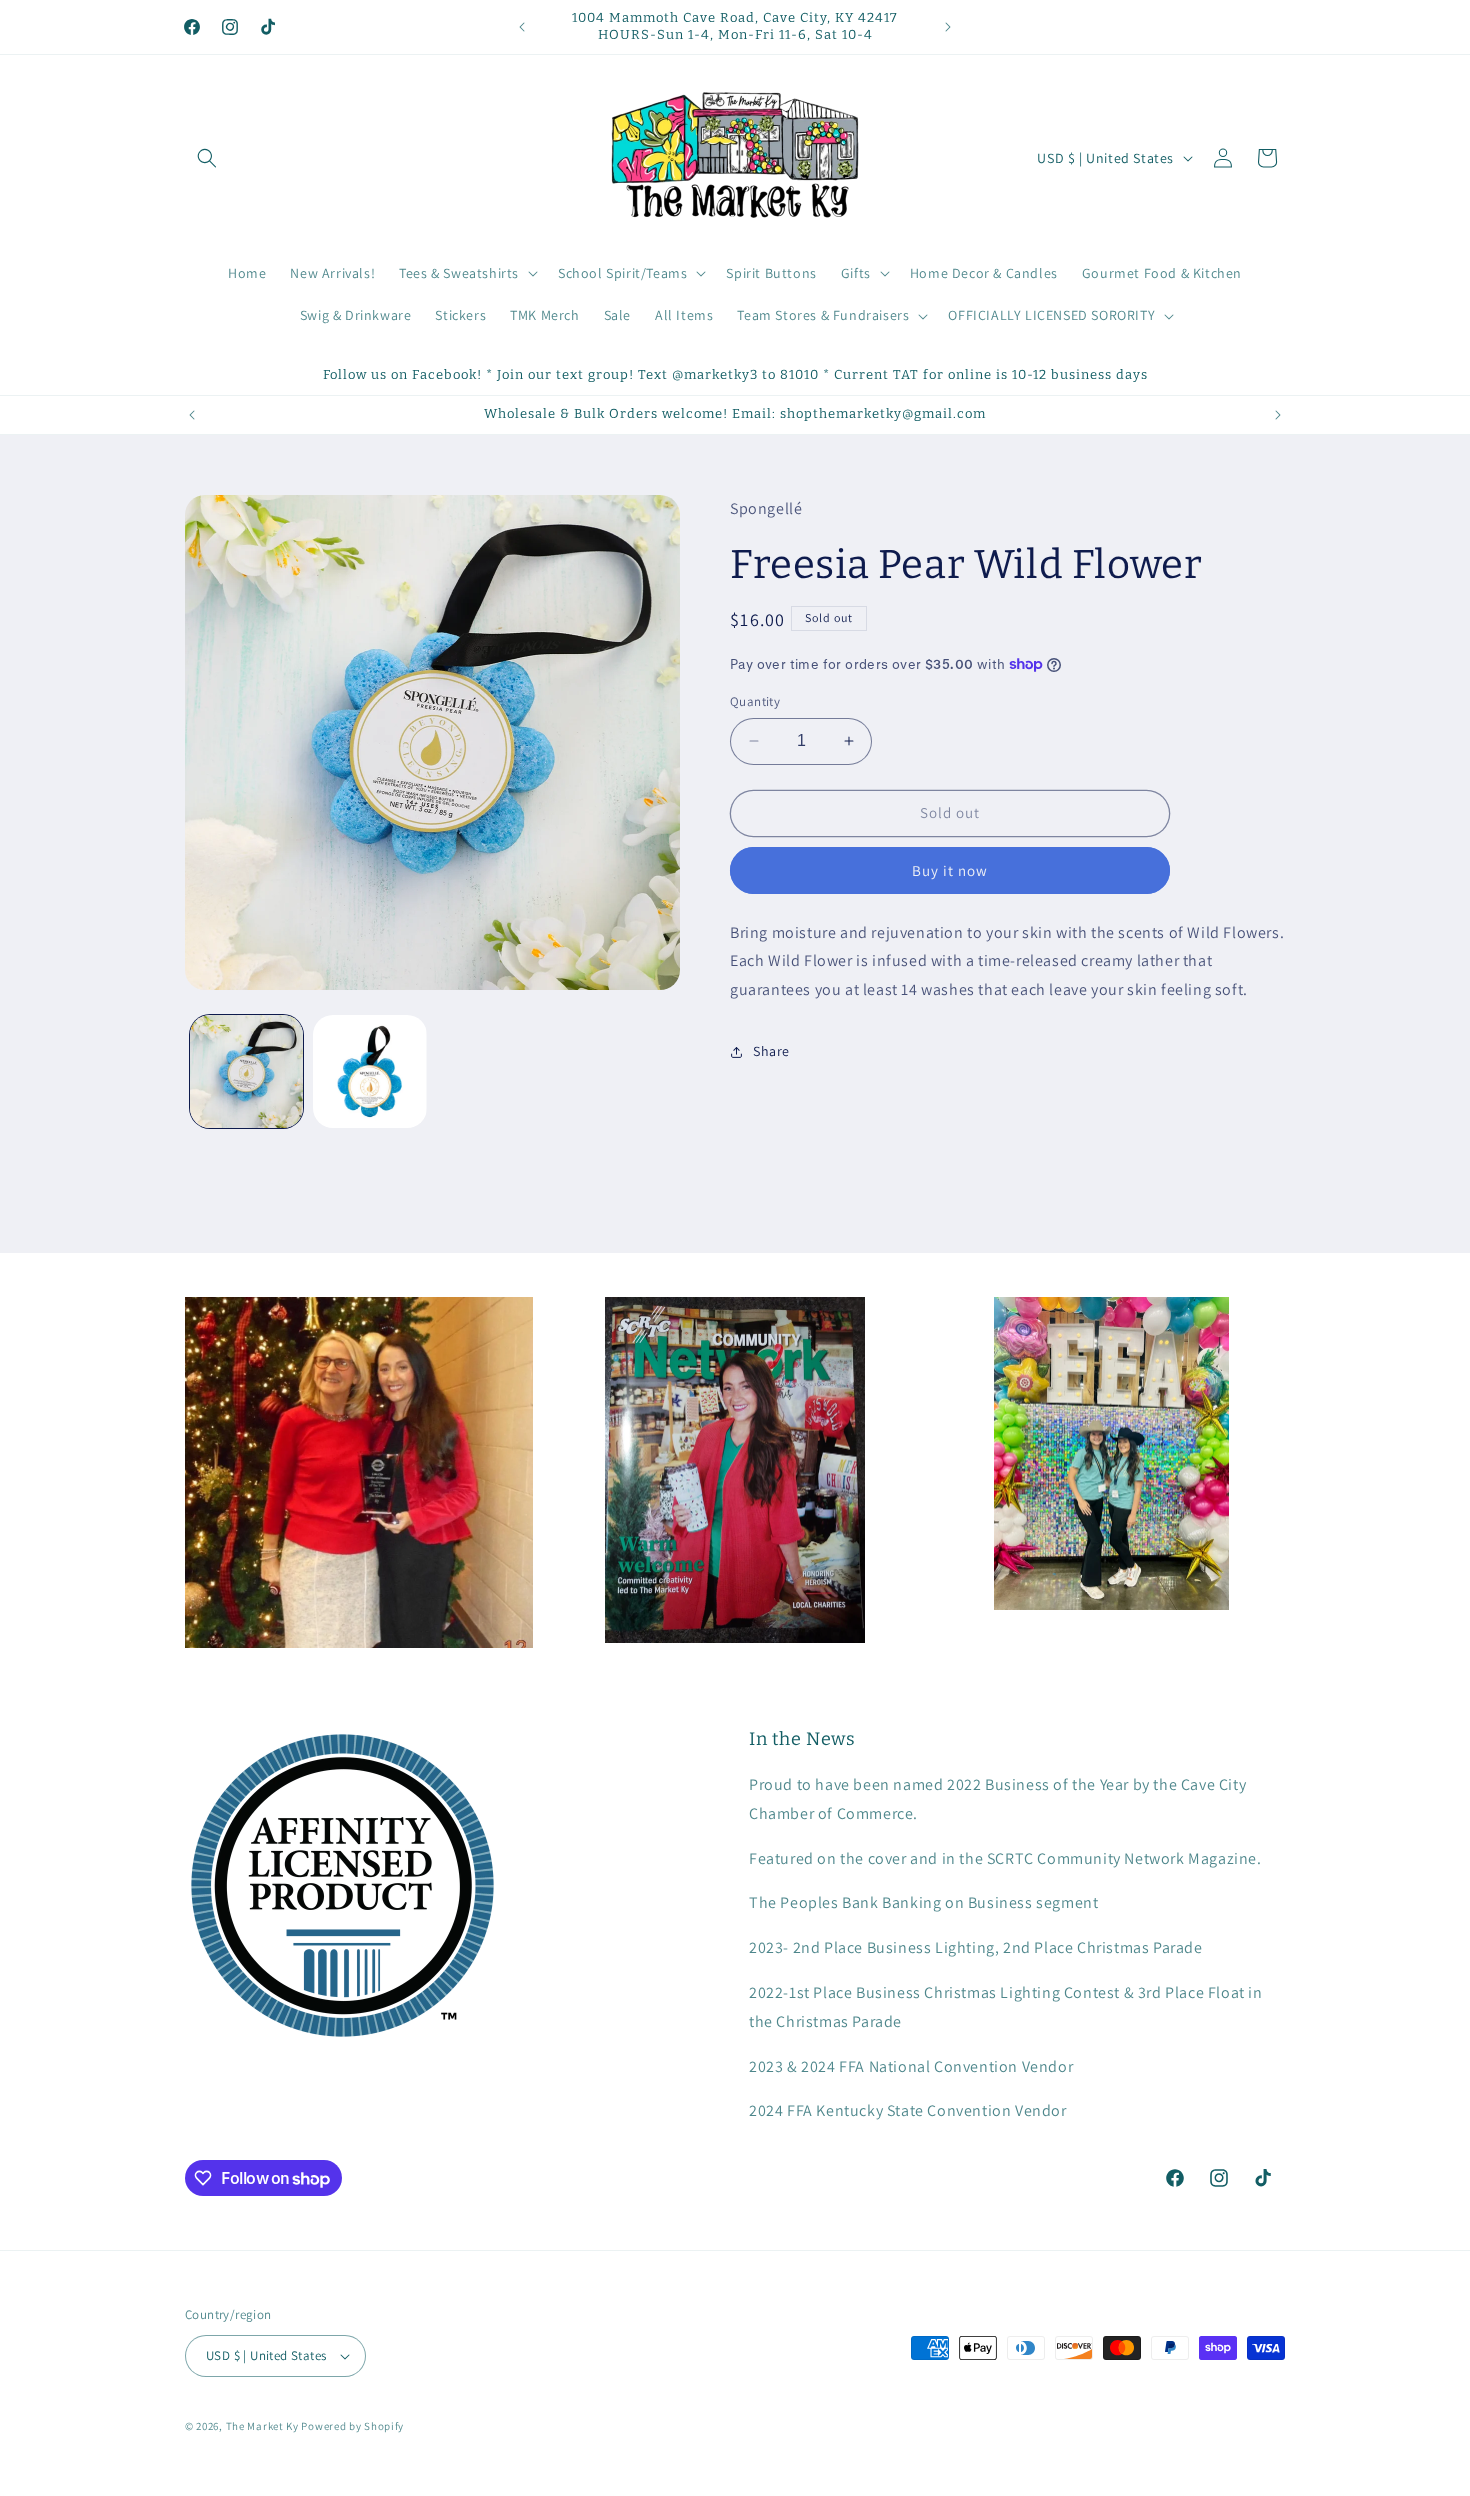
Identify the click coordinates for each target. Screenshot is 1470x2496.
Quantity (755, 701)
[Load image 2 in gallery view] (369, 1071)
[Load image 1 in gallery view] (246, 1071)
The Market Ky (262, 2426)
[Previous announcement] (522, 27)
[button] (207, 158)
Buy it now (950, 869)
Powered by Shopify (352, 2426)
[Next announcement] (948, 27)
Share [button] (771, 1051)
